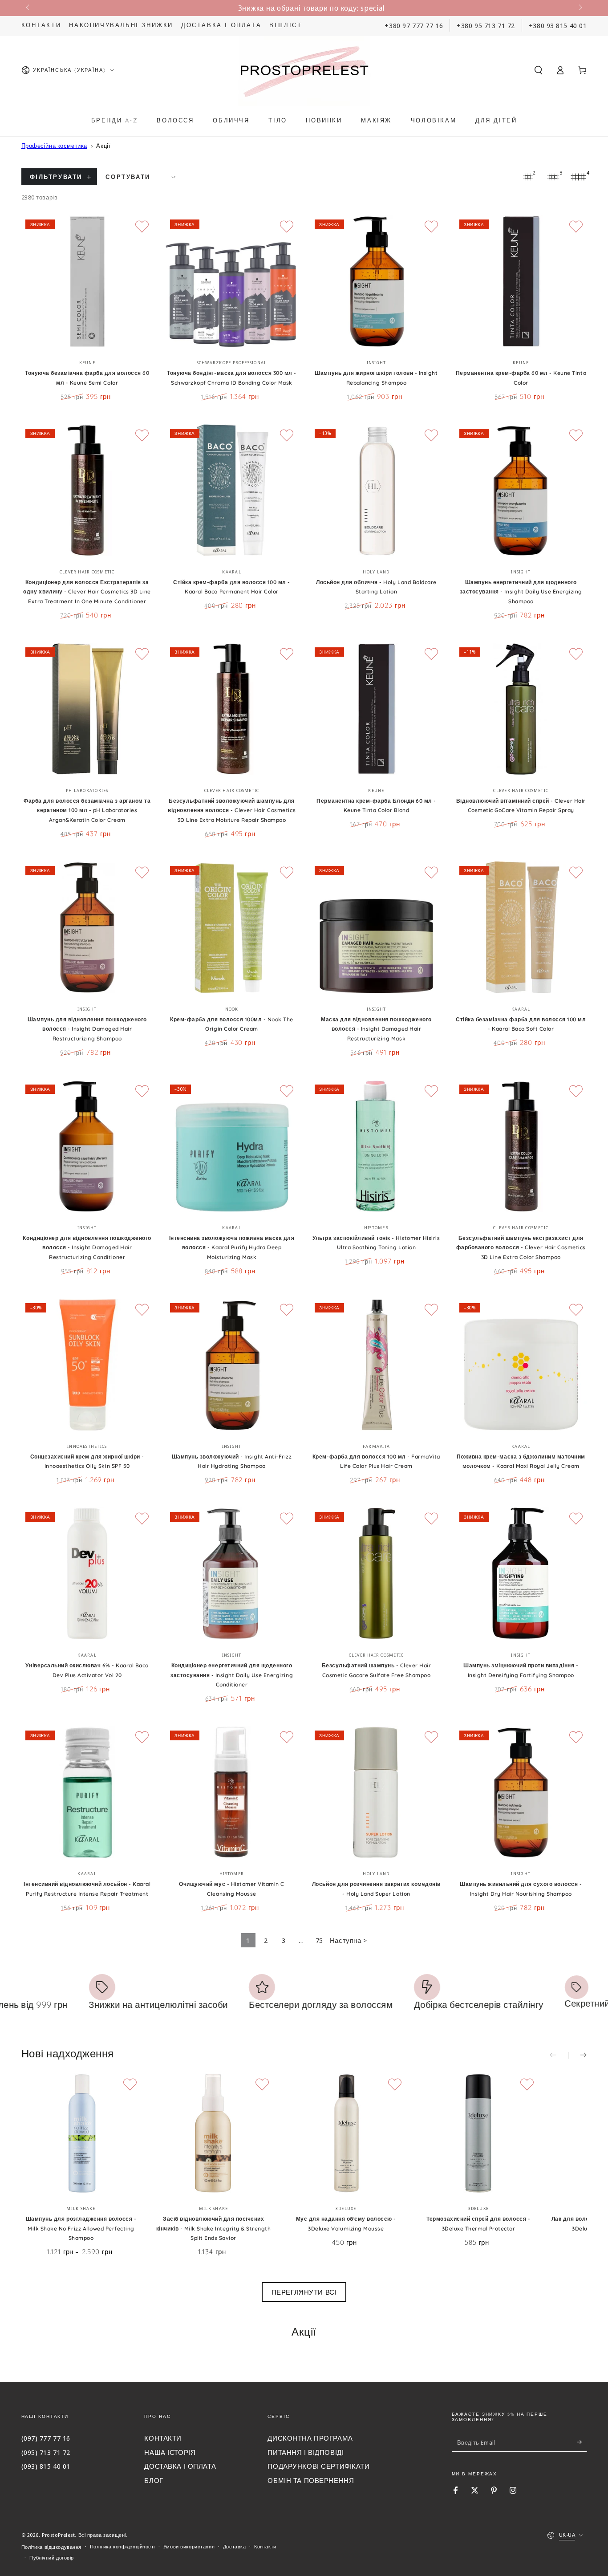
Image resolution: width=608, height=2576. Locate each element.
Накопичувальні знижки (121, 25)
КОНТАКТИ (163, 2438)
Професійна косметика (54, 146)
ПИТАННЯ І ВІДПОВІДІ (306, 2452)
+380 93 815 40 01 (558, 25)
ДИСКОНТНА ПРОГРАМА (310, 2438)
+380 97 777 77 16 (414, 25)
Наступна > (349, 1940)
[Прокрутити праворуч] (580, 8)
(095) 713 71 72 (46, 2452)
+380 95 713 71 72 (486, 25)
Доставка (235, 2546)
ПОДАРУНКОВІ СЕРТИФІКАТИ (318, 2466)
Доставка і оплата (221, 25)
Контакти (41, 25)
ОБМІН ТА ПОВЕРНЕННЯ (311, 2480)
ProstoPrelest (58, 2535)
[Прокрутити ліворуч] (28, 8)
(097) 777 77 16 (46, 2438)
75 (319, 1940)
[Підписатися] (582, 2442)
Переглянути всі (304, 2292)
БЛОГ (154, 2480)
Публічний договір (52, 2558)
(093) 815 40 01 (46, 2466)
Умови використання (189, 2546)
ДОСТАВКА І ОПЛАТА (180, 2466)
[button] (538, 70)
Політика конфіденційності (122, 2546)
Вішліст (286, 25)
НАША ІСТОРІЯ (170, 2452)
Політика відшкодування (52, 2547)
